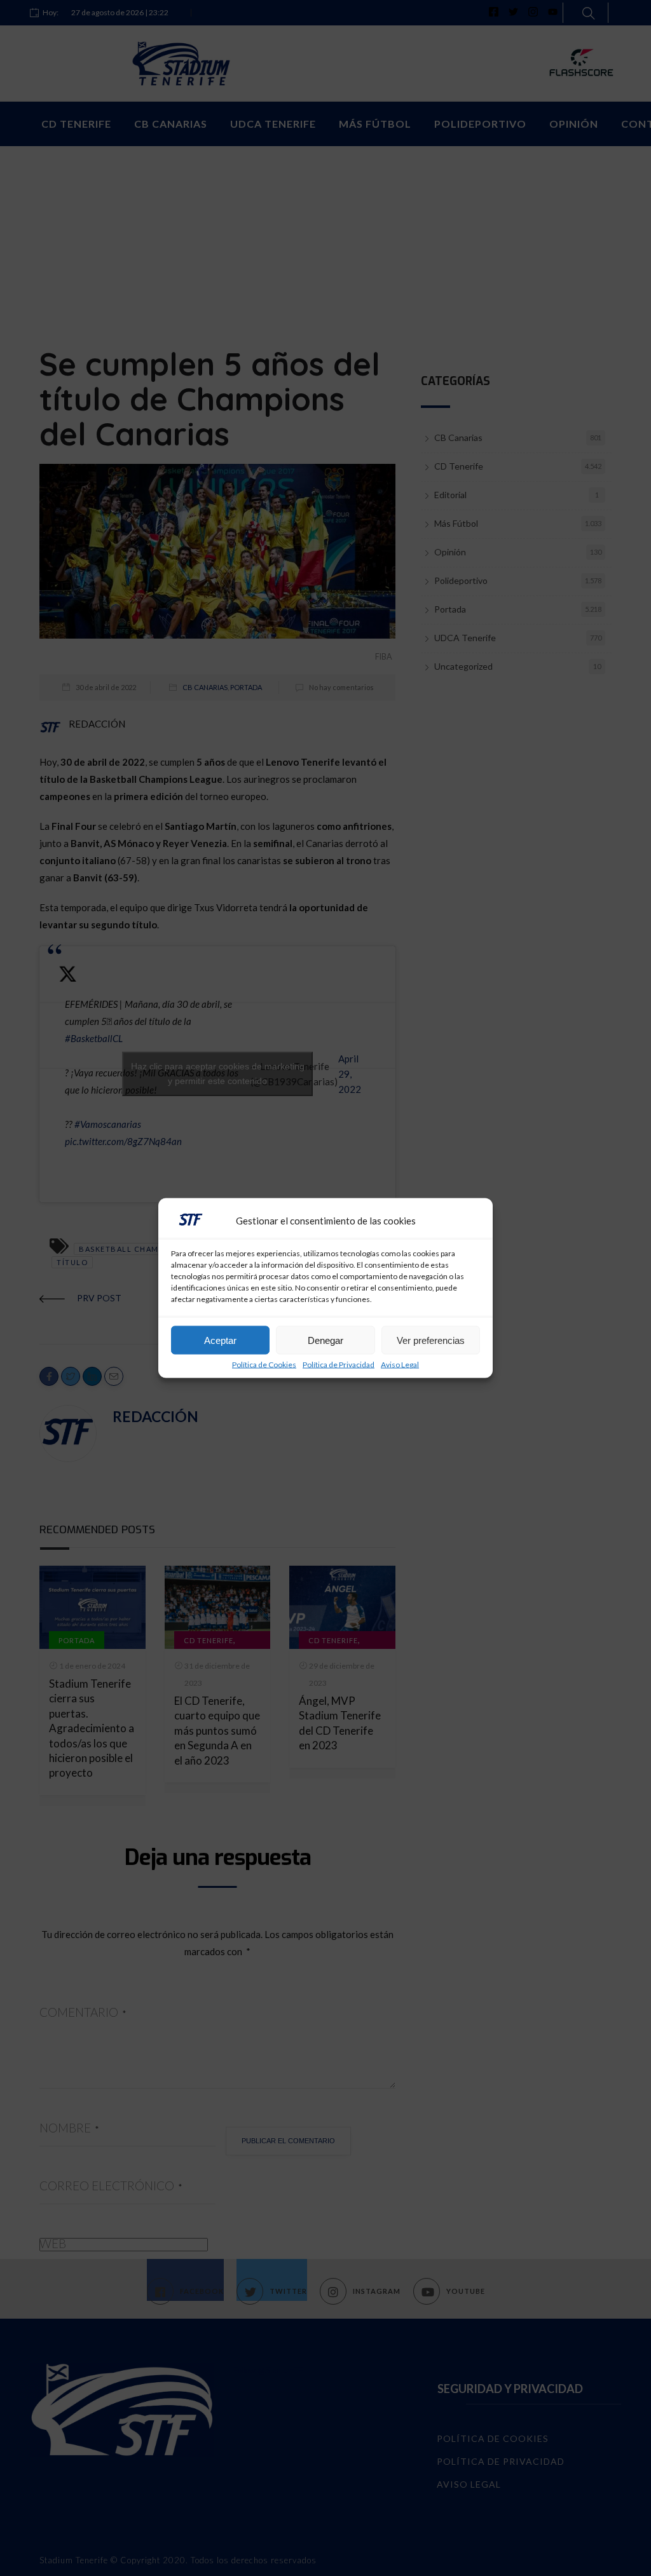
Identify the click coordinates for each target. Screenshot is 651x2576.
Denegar (325, 1340)
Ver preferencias (431, 1340)
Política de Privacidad (339, 1365)
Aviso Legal (400, 1365)
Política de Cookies (264, 1365)
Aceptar (220, 1340)
